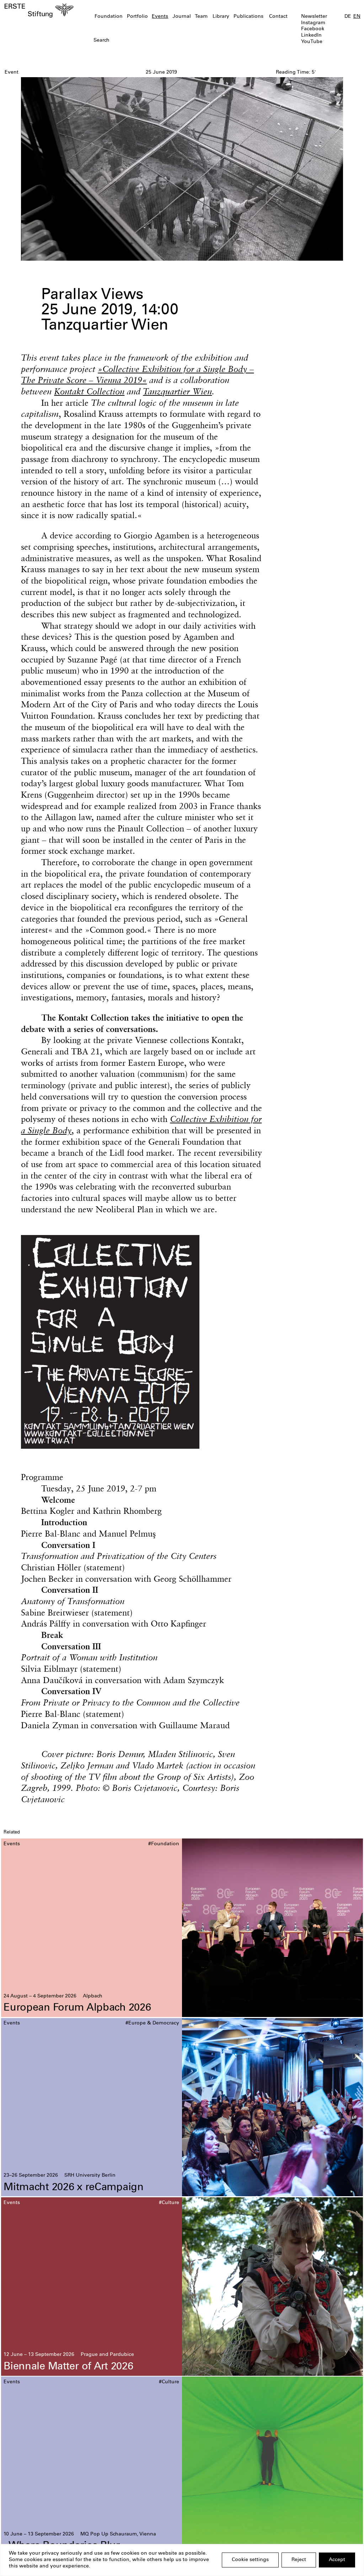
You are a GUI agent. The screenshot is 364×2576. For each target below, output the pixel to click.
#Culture (169, 2203)
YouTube (312, 42)
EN (357, 17)
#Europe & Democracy (152, 2023)
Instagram (313, 23)
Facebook (313, 29)
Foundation (109, 17)
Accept (337, 2560)
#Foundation (164, 1844)
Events (160, 17)
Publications (248, 17)
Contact (278, 17)
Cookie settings (250, 2560)
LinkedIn (311, 36)
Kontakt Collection (89, 391)
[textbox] (154, 41)
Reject (299, 2560)
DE (348, 17)
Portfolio (137, 17)
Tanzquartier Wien (177, 391)
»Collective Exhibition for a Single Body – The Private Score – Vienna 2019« (137, 374)
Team (201, 17)
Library (221, 17)
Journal (182, 17)
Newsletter (314, 17)
